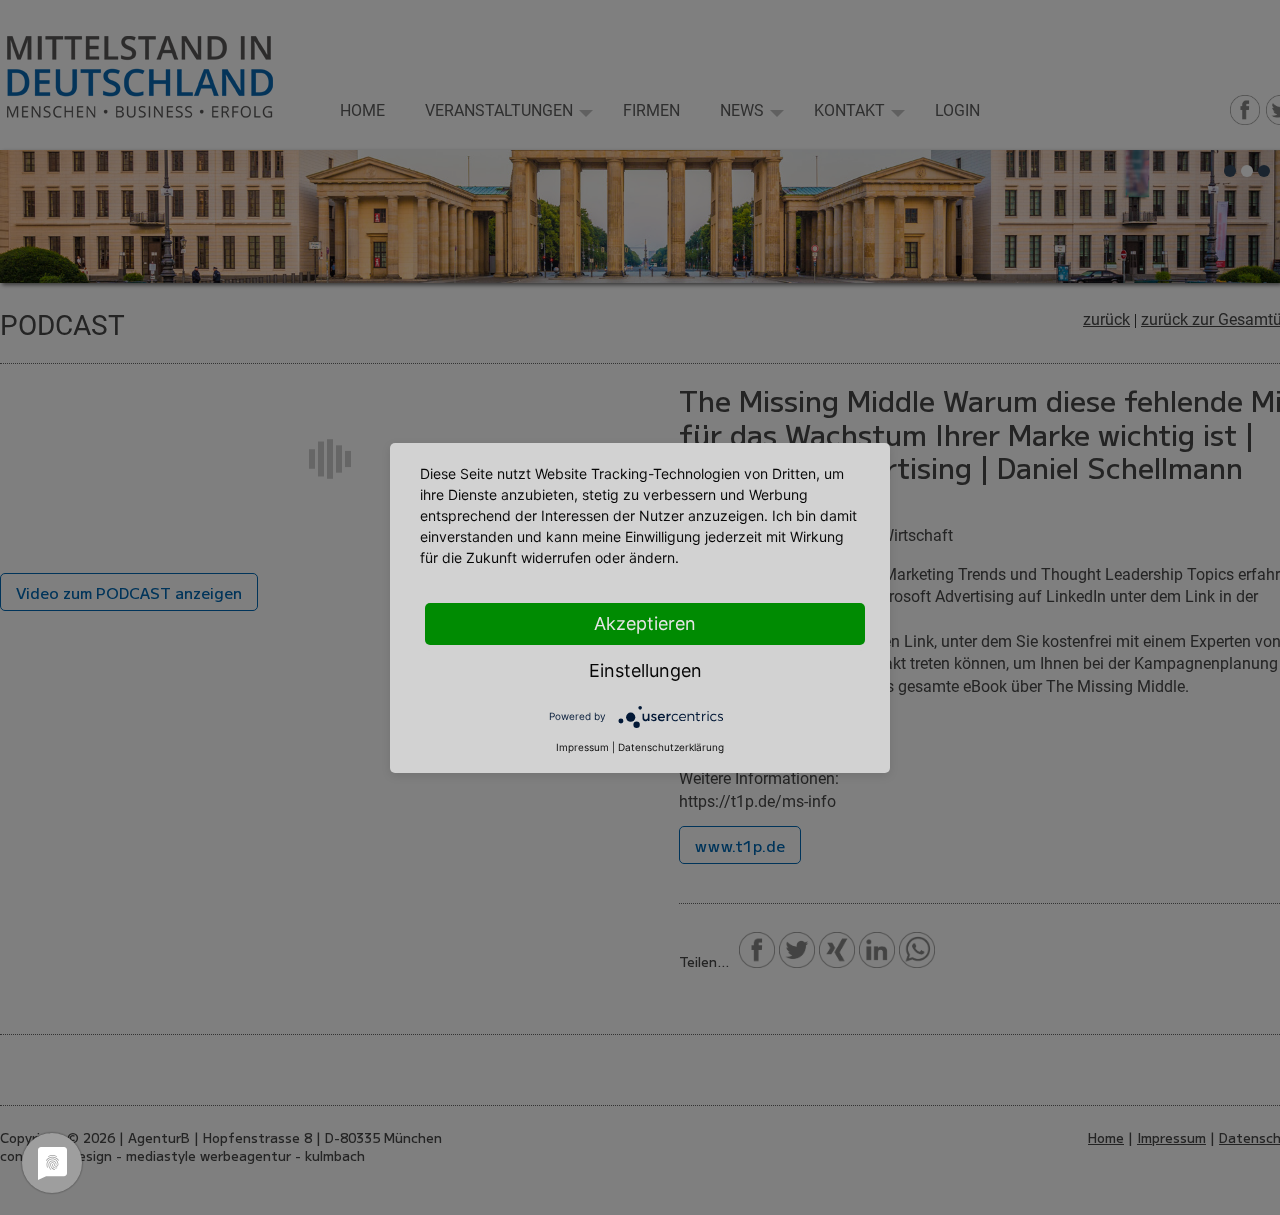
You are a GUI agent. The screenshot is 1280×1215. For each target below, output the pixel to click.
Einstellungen (645, 670)
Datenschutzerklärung (671, 747)
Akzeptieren (645, 623)
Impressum (582, 747)
